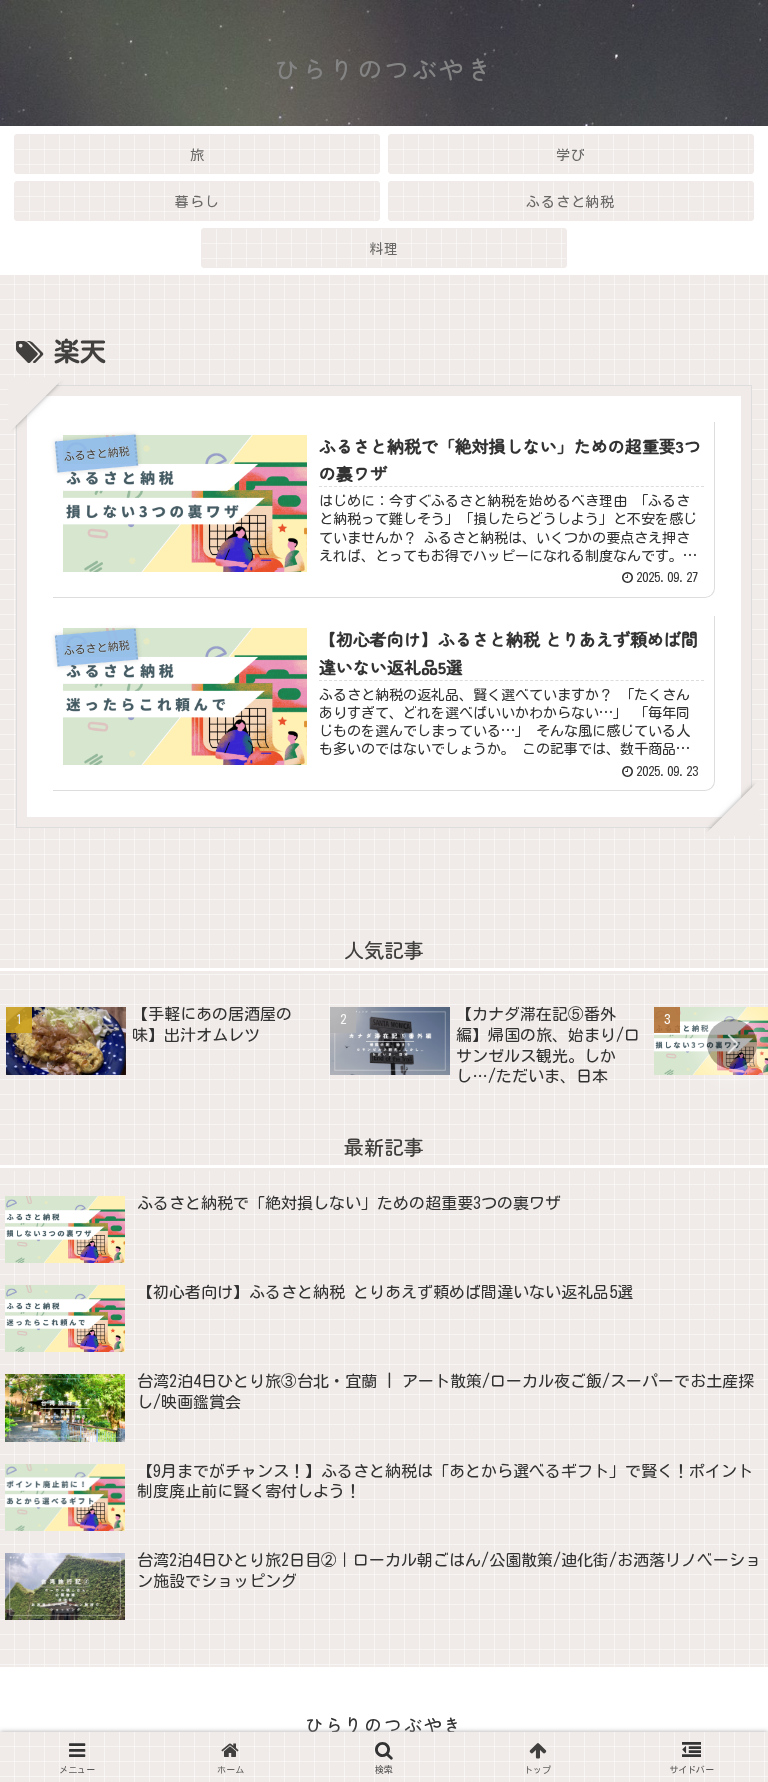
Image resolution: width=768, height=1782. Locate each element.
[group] (161, 1047)
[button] (732, 1044)
